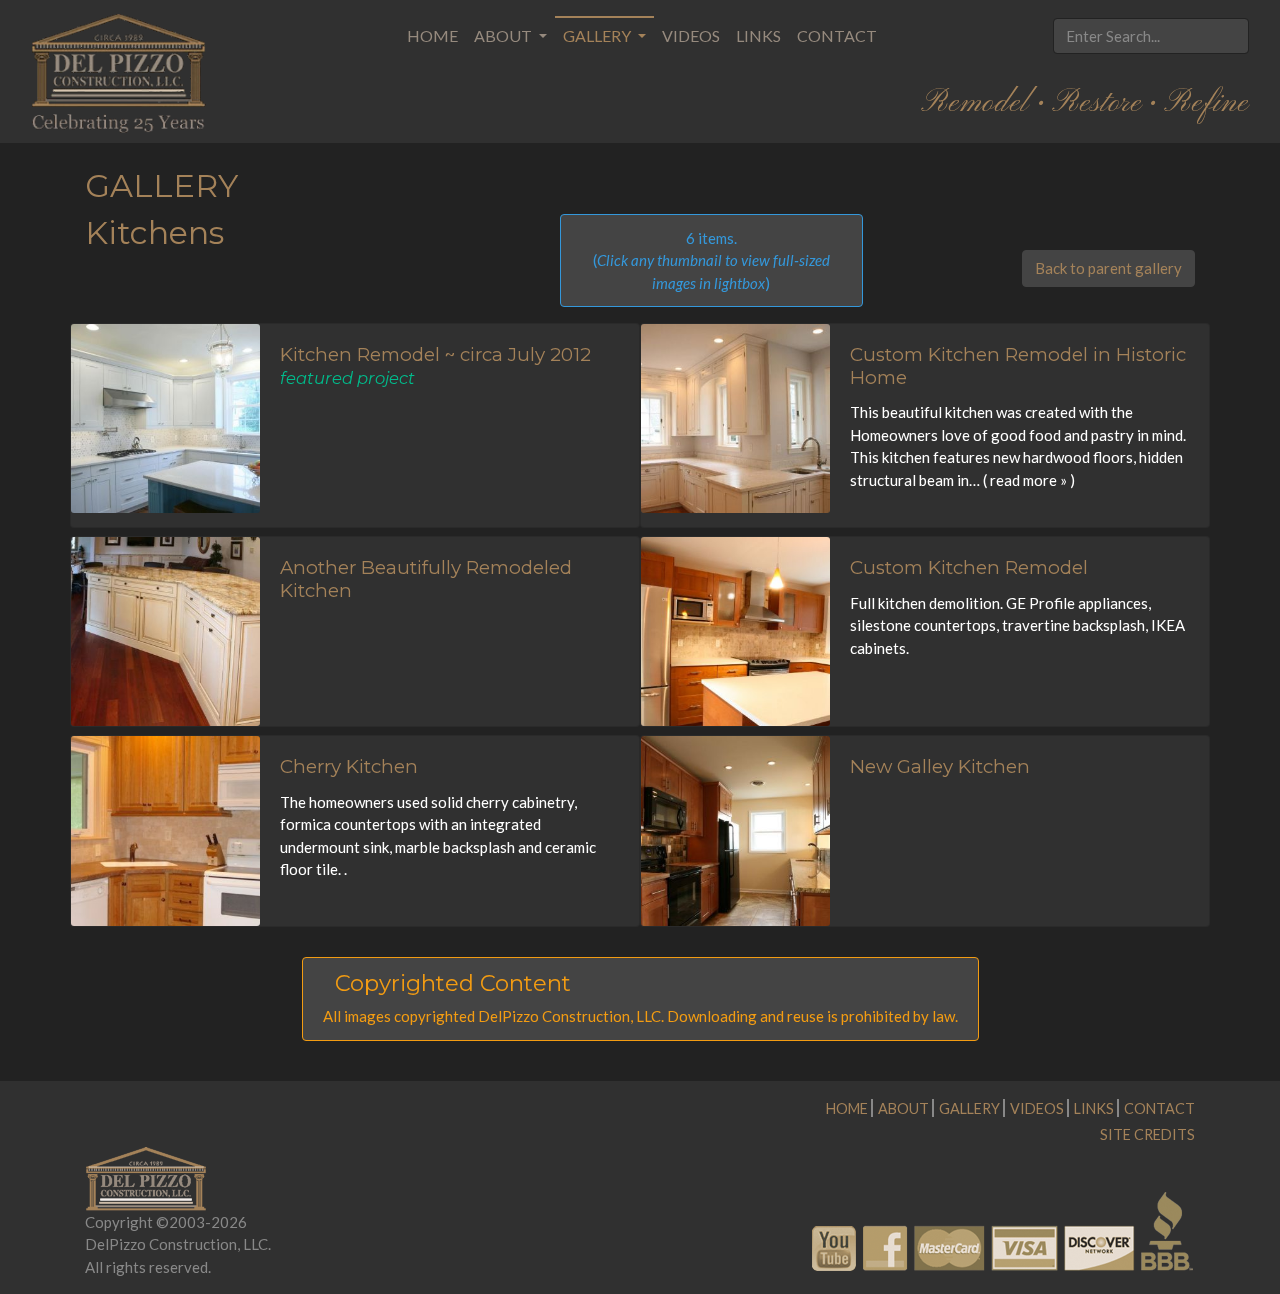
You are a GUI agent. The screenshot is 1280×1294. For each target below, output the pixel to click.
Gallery (598, 35)
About (504, 35)
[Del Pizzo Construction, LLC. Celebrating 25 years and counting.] (119, 73)
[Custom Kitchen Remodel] (735, 630)
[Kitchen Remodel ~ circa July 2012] (165, 417)
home (847, 1108)
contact (1159, 1108)
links (1094, 1108)
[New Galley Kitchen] (735, 829)
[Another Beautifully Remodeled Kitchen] (165, 630)
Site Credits (1147, 1134)
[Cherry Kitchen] (165, 829)
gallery (969, 1108)
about (903, 1108)
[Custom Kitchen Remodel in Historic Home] (735, 417)
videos (1037, 1108)
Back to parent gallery (1108, 268)
